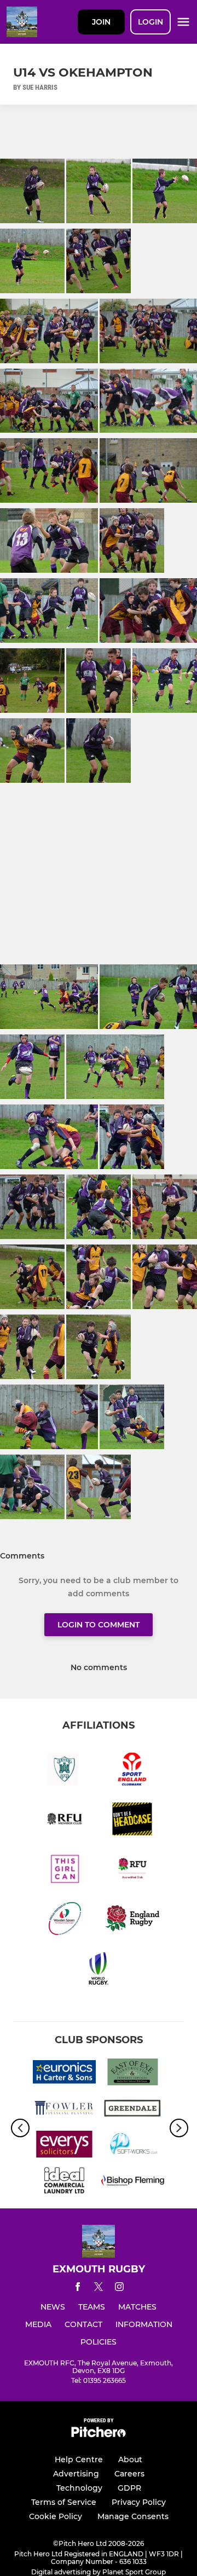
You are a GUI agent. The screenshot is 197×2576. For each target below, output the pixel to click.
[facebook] (78, 2289)
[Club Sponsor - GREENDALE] (133, 2110)
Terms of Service (64, 2502)
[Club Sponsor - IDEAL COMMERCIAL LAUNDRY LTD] (64, 2182)
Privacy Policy (139, 2502)
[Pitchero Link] (99, 2435)
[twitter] (99, 2288)
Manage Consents (133, 2516)
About (130, 2459)
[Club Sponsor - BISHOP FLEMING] (133, 2182)
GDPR (129, 2488)
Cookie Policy (56, 2516)
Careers (129, 2474)
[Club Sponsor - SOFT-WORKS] (133, 2146)
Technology (79, 2488)
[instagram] (119, 2289)
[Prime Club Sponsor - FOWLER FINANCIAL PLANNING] (64, 2110)
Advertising (76, 2474)
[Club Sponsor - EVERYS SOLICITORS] (64, 2146)
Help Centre (79, 2459)
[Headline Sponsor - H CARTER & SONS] (64, 2074)
